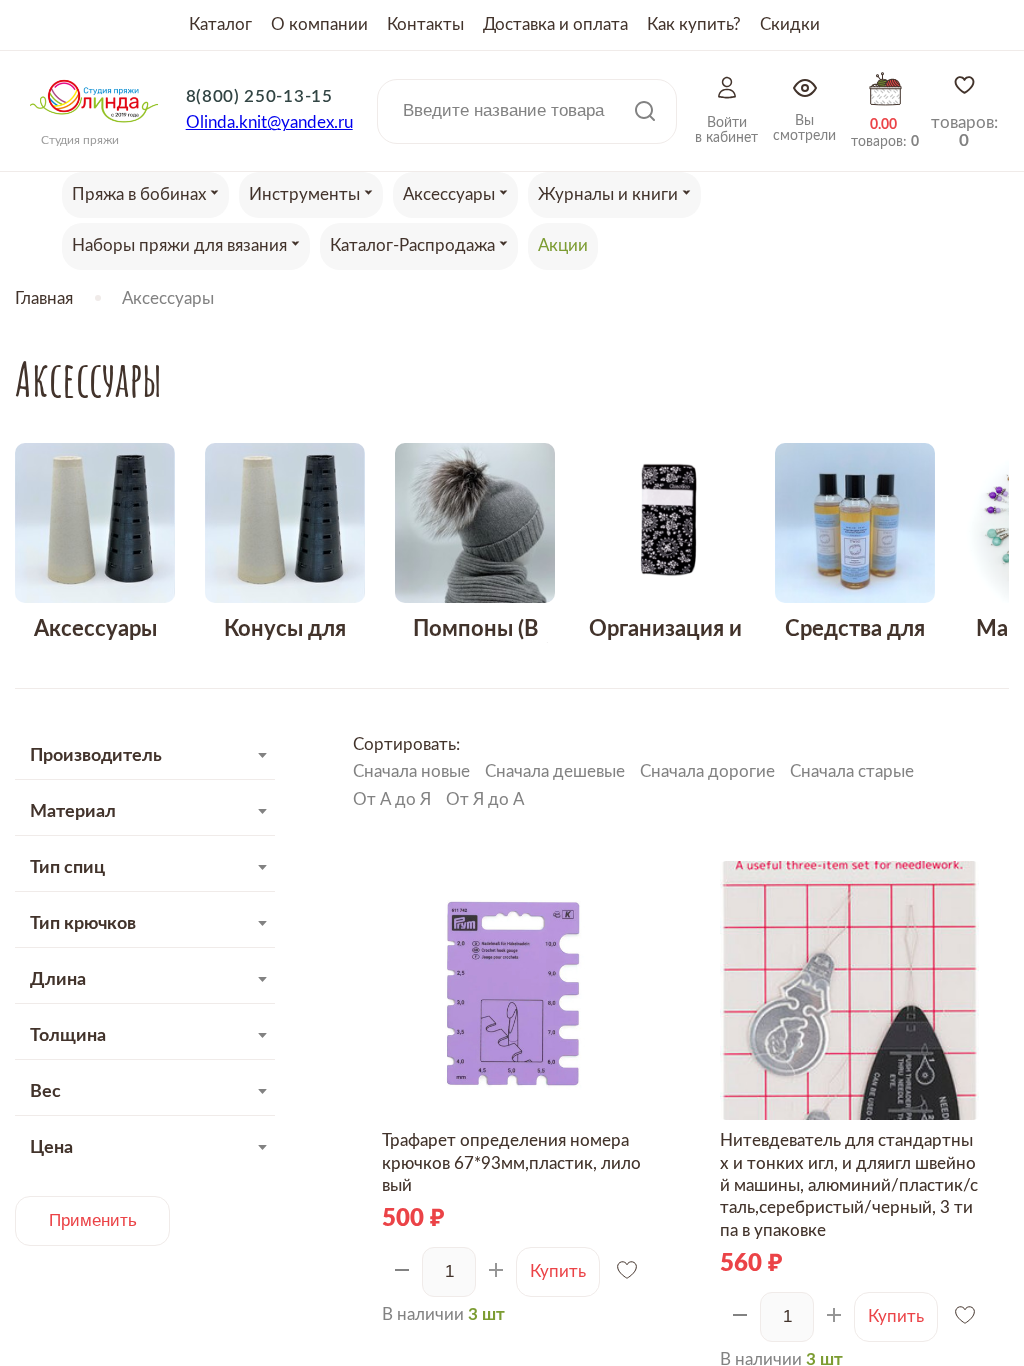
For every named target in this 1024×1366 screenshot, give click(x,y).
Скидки (790, 24)
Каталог (220, 24)
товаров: (964, 131)
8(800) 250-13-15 (259, 96)
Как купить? (694, 24)
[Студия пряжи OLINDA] (94, 129)
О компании (319, 24)
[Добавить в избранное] (628, 1272)
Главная (44, 298)
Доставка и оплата (555, 24)
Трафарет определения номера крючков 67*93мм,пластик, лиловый (511, 1163)
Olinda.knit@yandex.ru (269, 122)
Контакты (425, 24)
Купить (558, 1271)
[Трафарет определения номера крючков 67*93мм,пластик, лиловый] (511, 990)
